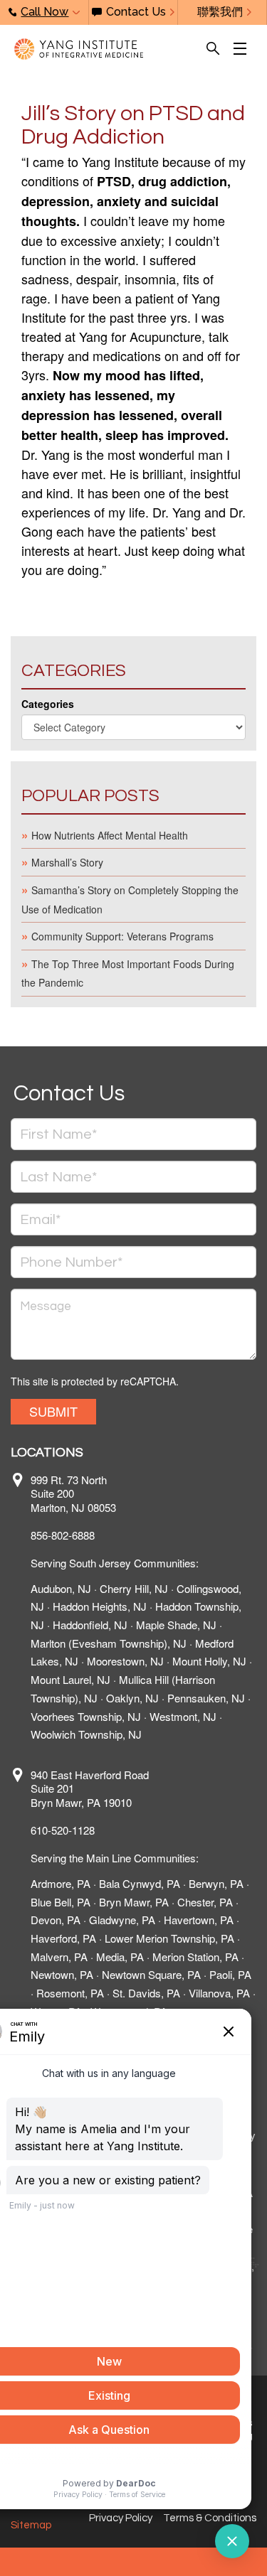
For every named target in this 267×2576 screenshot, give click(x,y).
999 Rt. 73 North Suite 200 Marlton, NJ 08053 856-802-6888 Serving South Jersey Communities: (115, 1522)
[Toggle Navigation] (243, 49)
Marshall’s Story (67, 862)
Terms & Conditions (210, 2518)
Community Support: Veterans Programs (122, 936)
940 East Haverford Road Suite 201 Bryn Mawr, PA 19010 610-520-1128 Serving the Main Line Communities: (115, 1816)
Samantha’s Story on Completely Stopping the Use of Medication (130, 900)
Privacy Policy (121, 2518)
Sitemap (31, 2525)
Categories (48, 704)
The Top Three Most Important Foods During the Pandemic (128, 973)
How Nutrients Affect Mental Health (110, 835)
